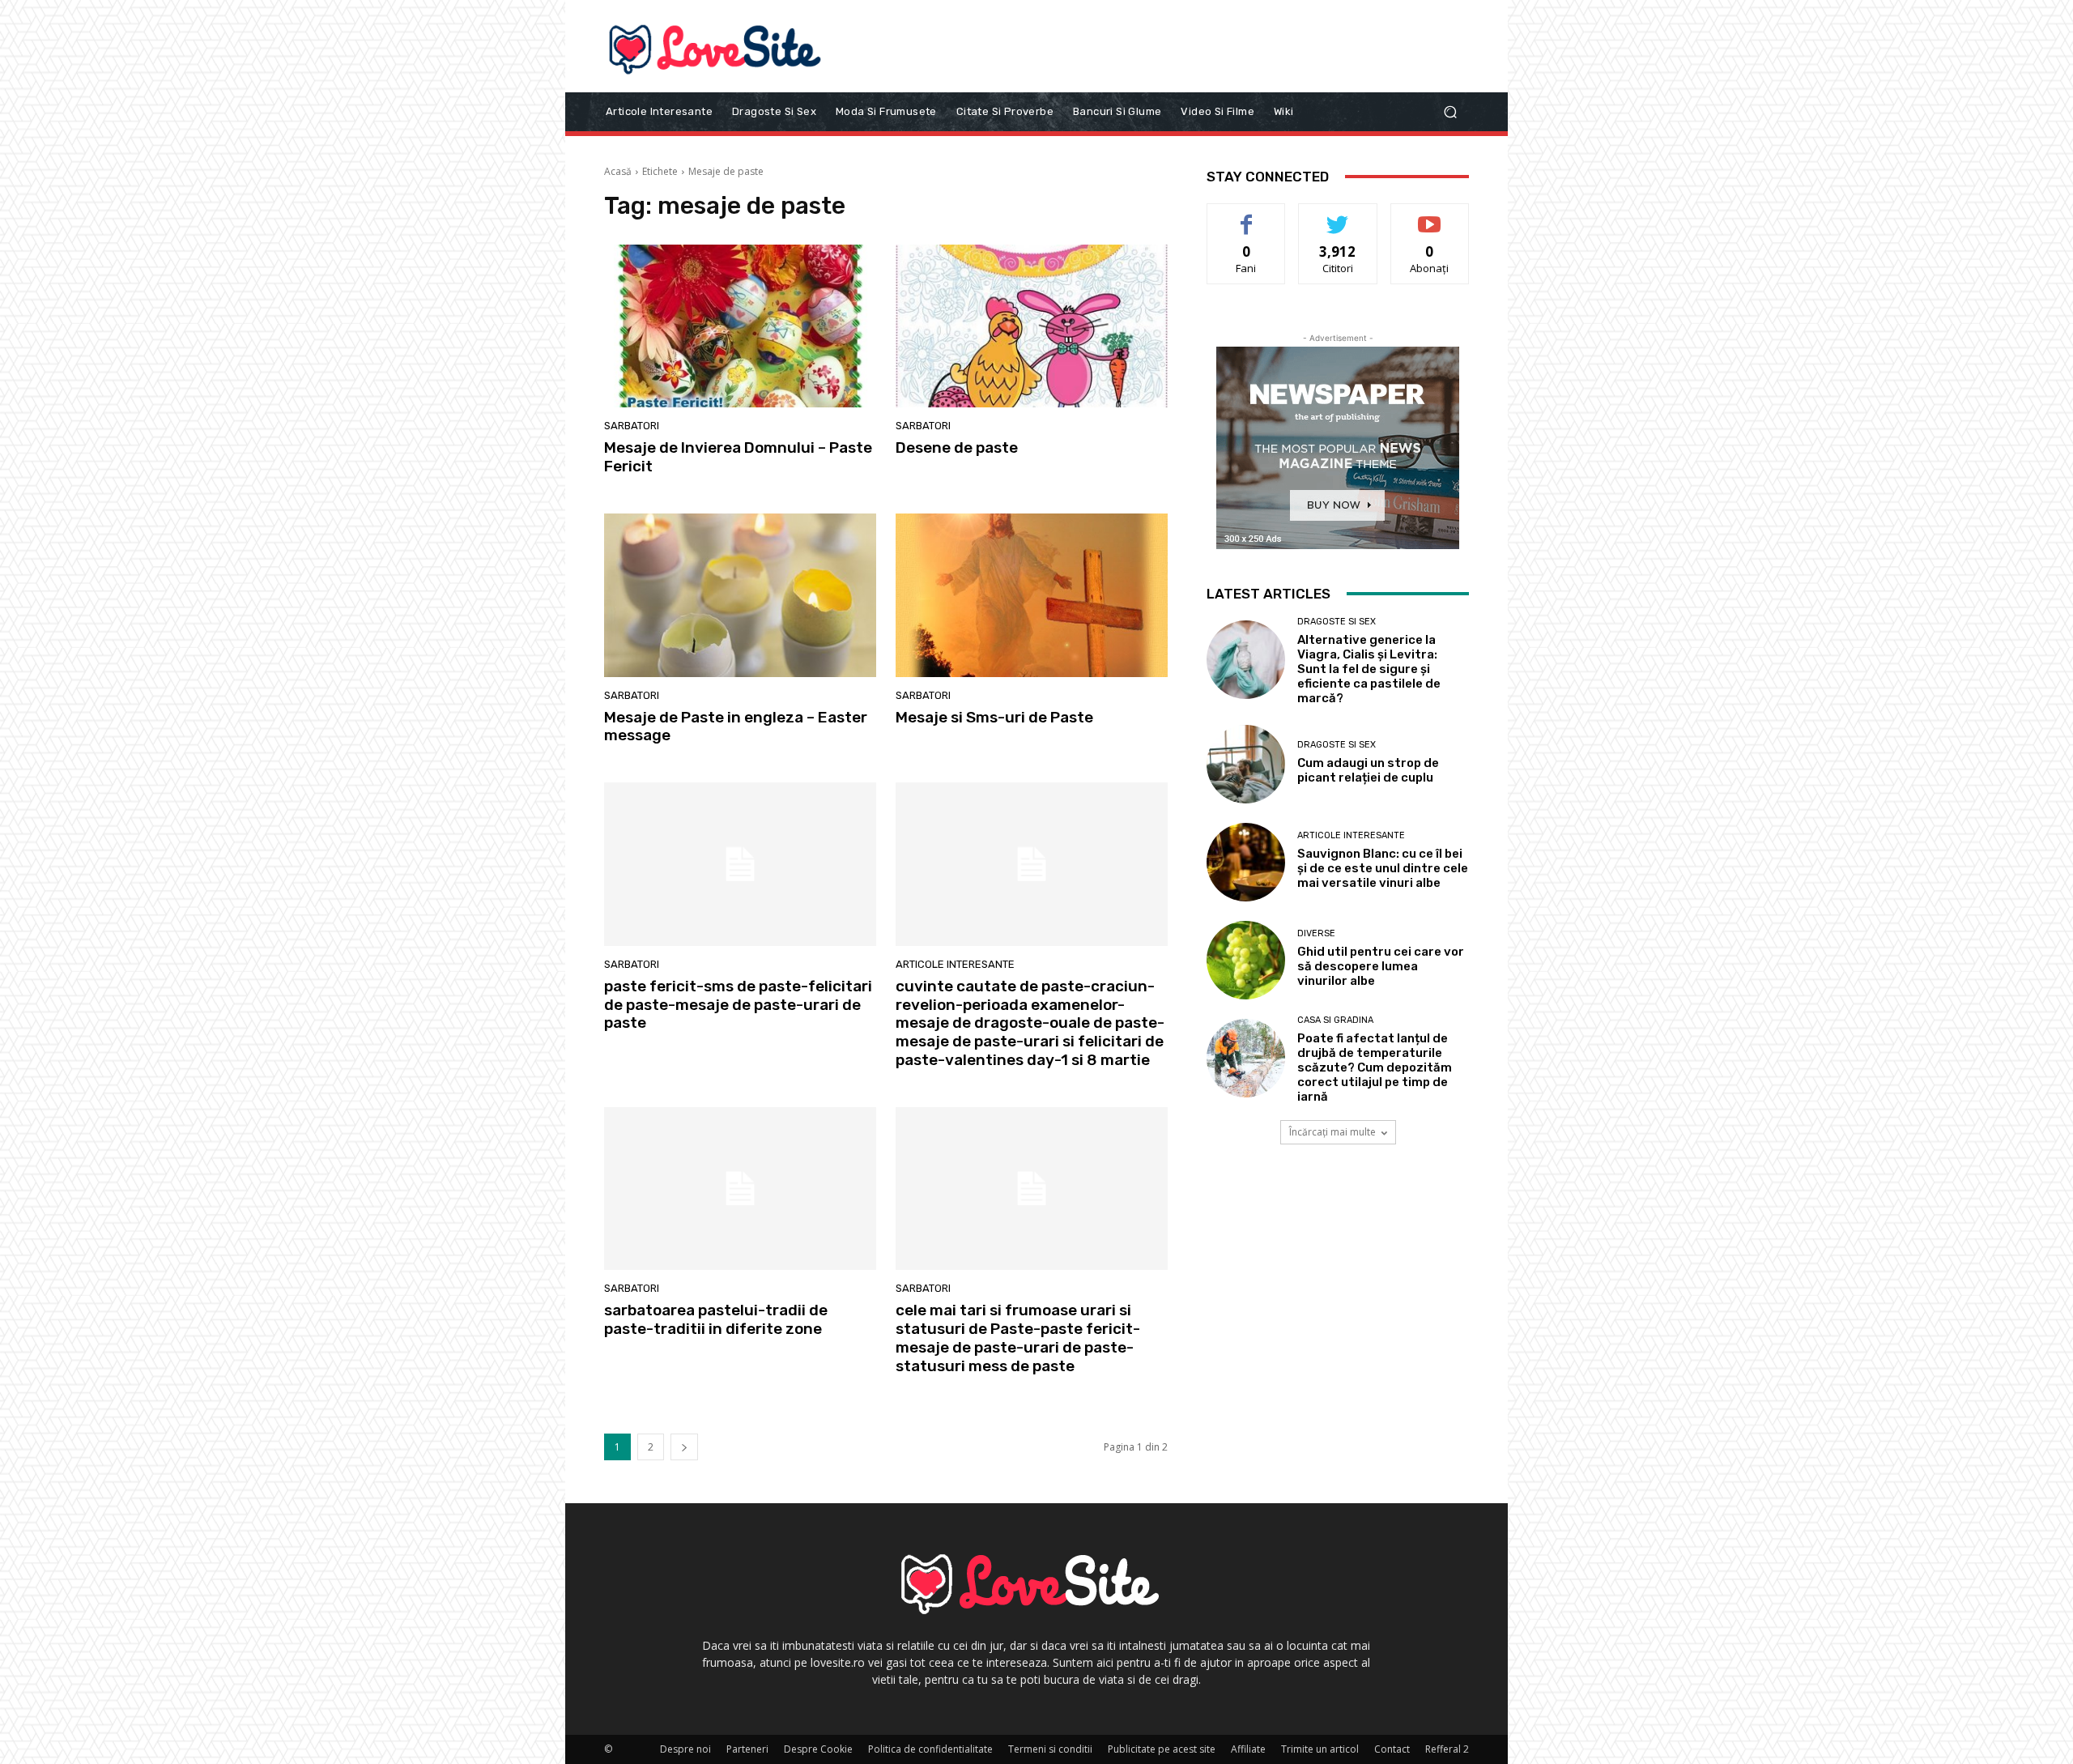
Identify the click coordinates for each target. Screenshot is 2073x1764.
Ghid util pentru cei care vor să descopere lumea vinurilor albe (1381, 966)
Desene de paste (957, 447)
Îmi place (1246, 216)
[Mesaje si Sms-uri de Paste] (1032, 595)
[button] (1450, 111)
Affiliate (1248, 1749)
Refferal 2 (1447, 1749)
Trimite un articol (1320, 1749)
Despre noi (685, 1749)
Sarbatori (632, 426)
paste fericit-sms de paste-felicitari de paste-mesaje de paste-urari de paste (738, 1005)
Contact (1392, 1749)
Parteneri (747, 1749)
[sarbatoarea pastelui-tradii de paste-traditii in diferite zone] (740, 1189)
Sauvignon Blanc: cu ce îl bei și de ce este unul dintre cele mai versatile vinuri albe (1383, 868)
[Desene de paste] (1032, 326)
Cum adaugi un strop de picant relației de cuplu (1368, 770)
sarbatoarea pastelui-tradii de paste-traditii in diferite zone (716, 1319)
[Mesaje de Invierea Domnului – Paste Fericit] (740, 326)
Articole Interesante (955, 964)
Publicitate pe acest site (1162, 1749)
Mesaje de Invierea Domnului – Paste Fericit (738, 457)
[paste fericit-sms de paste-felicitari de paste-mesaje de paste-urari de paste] (740, 864)
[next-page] (684, 1447)
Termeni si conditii (1050, 1749)
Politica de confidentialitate (930, 1749)
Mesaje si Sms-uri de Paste (994, 717)
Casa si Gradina (1335, 1020)
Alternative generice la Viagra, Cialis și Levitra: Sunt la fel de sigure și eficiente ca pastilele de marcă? (1369, 669)
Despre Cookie (818, 1749)
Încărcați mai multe (1332, 1132)
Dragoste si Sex (1337, 622)
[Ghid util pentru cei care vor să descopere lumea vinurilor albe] (1246, 960)
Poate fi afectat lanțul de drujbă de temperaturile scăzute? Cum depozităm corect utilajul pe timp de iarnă (1375, 1067)
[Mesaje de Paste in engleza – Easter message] (740, 595)
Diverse (1316, 933)
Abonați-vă (1430, 216)
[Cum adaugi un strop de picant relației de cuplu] (1246, 764)
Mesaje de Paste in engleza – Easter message (736, 726)
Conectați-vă (1338, 216)
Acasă (618, 171)
